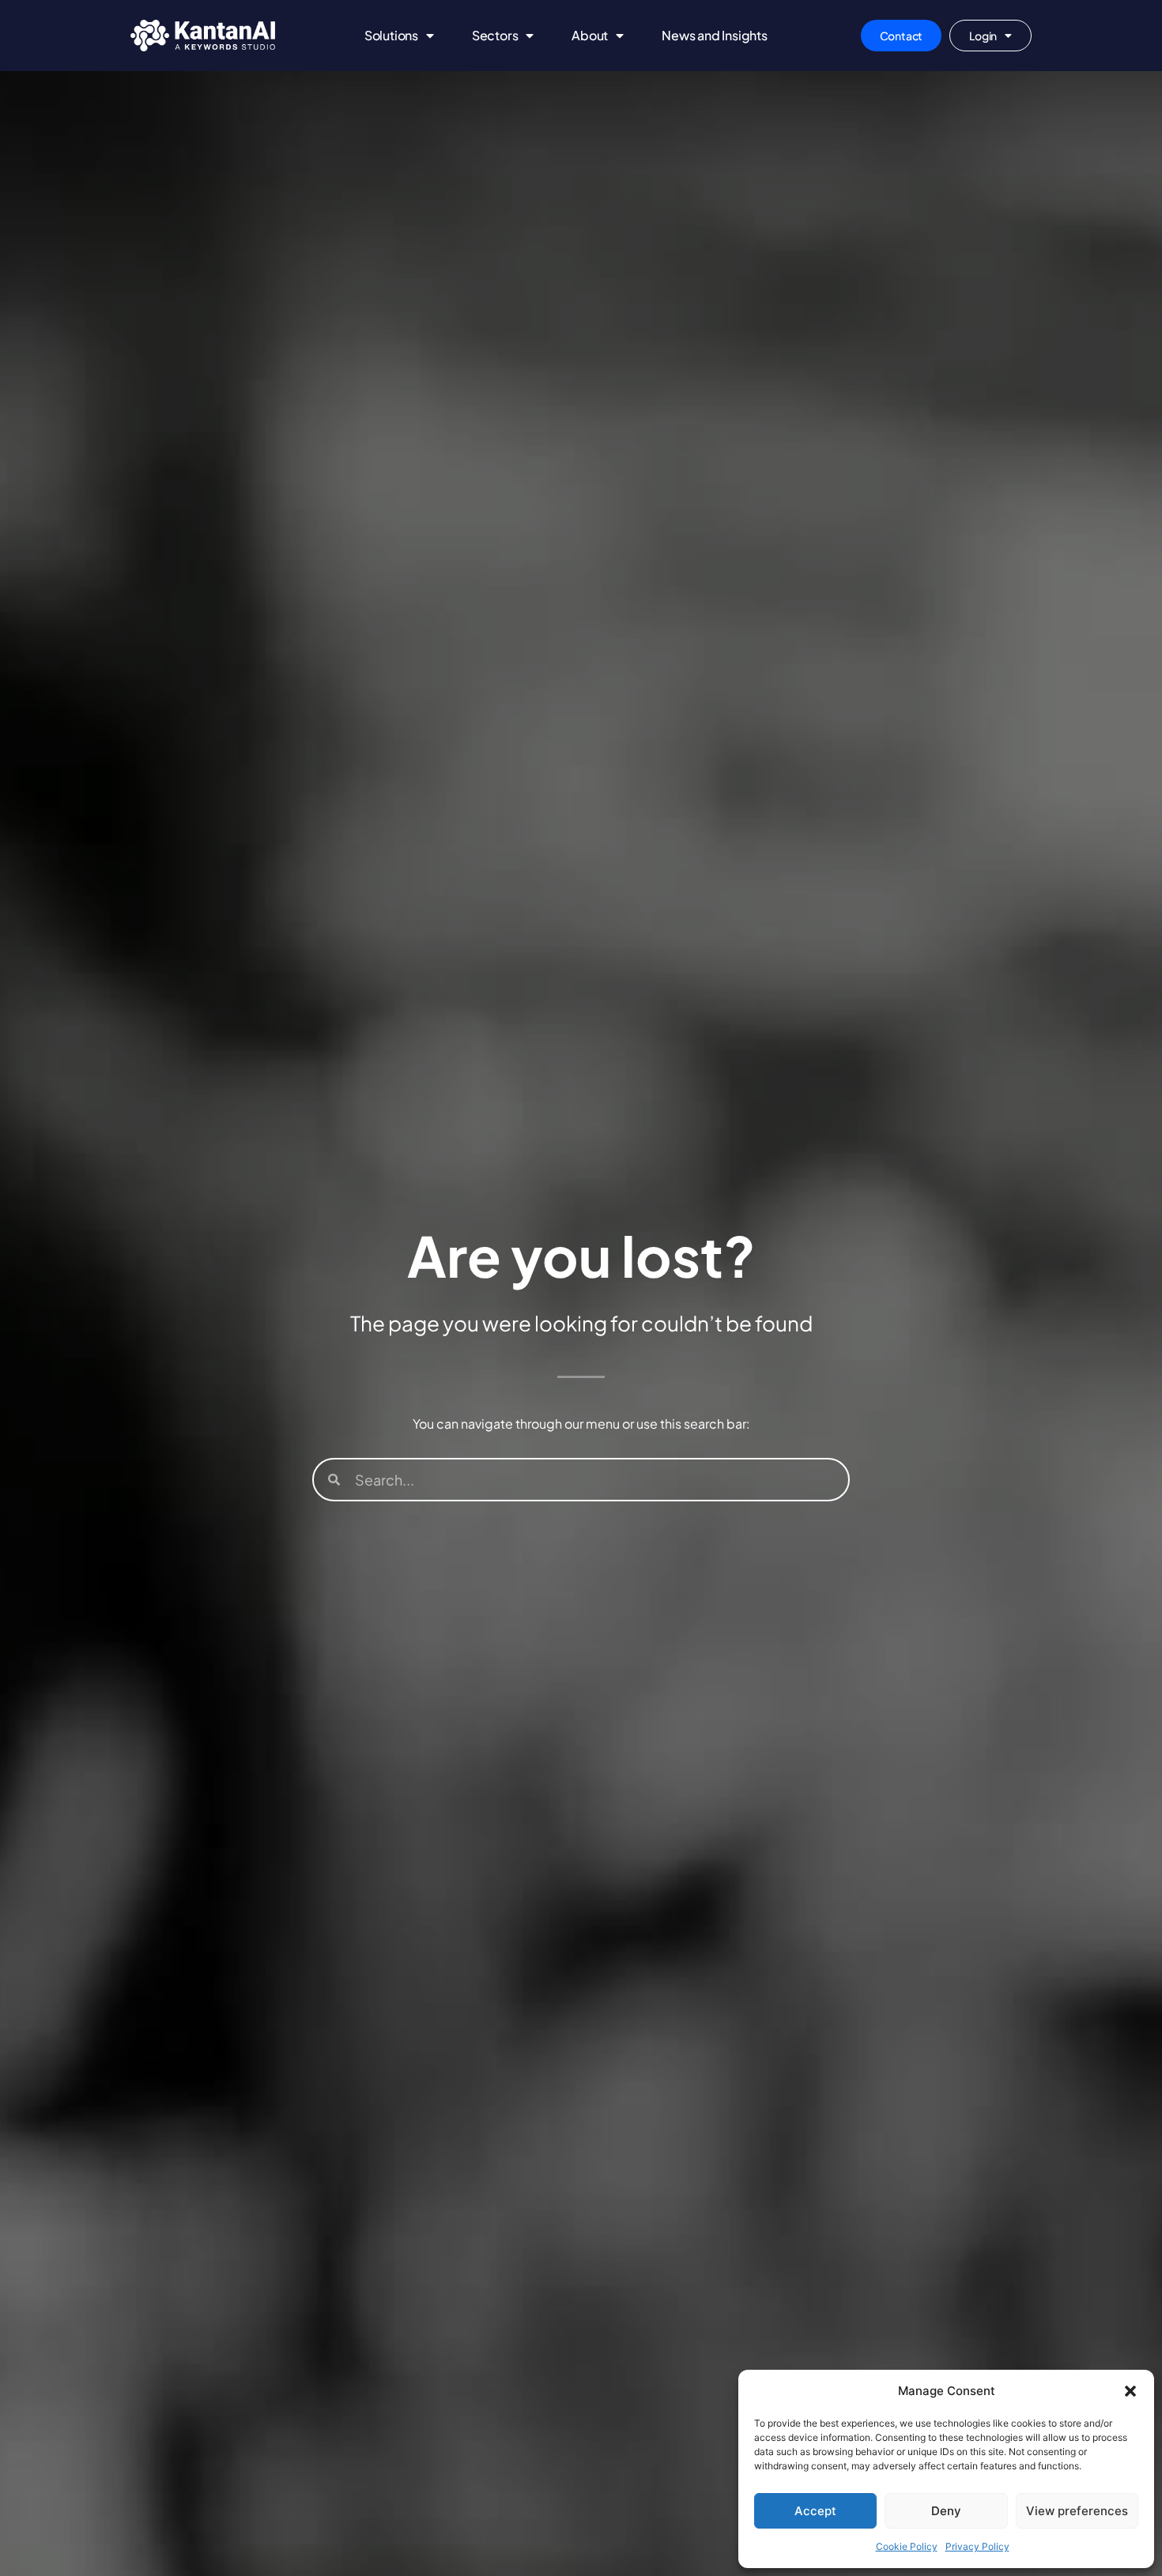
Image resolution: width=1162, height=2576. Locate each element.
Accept (815, 2511)
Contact (902, 36)
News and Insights (715, 35)
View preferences (1077, 2511)
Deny (946, 2511)
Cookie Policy (907, 2546)
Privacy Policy (977, 2546)
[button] (1130, 2391)
